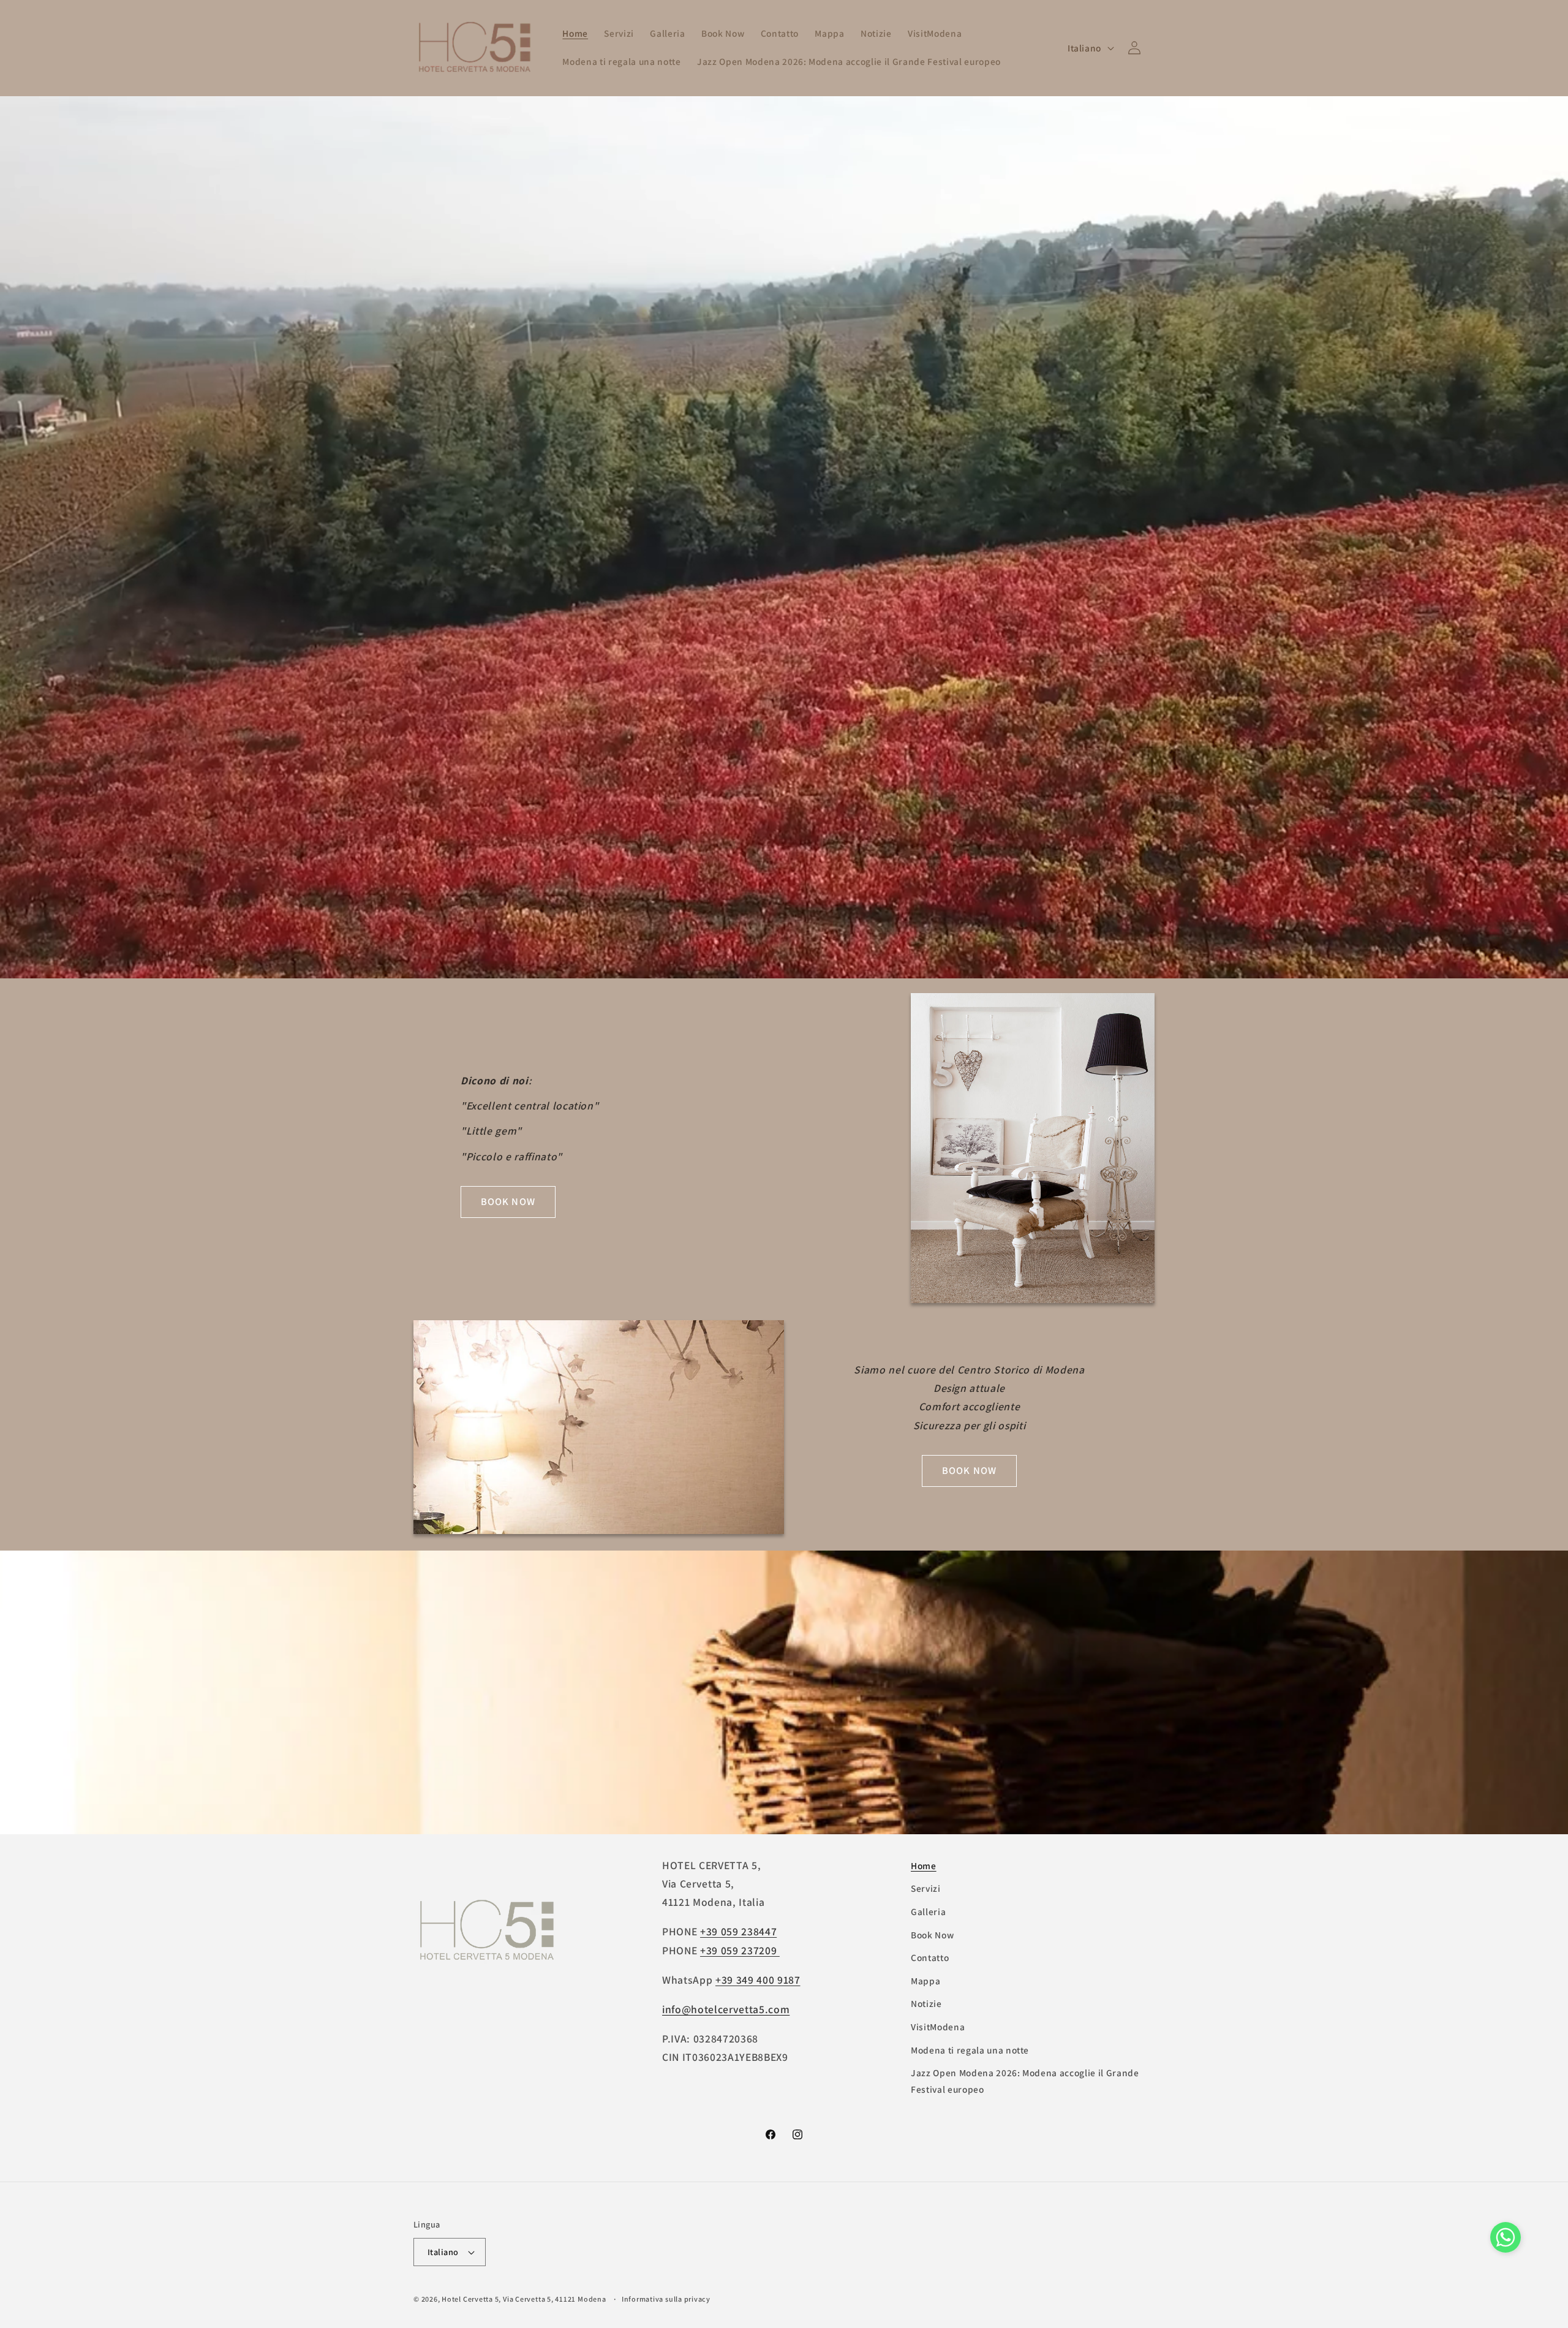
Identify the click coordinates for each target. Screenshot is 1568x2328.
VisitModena (938, 2027)
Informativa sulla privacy (666, 2299)
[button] (1506, 2240)
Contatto (930, 1957)
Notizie (926, 2004)
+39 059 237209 (740, 1950)
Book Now (932, 1935)
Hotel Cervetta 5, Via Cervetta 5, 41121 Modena (524, 2299)
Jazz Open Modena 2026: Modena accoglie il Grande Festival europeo (1025, 2081)
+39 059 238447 (738, 1932)
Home (924, 1865)
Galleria (928, 1911)
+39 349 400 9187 (758, 1980)
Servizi (926, 1889)
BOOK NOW (508, 1201)
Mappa (925, 1981)
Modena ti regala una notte (970, 2050)
